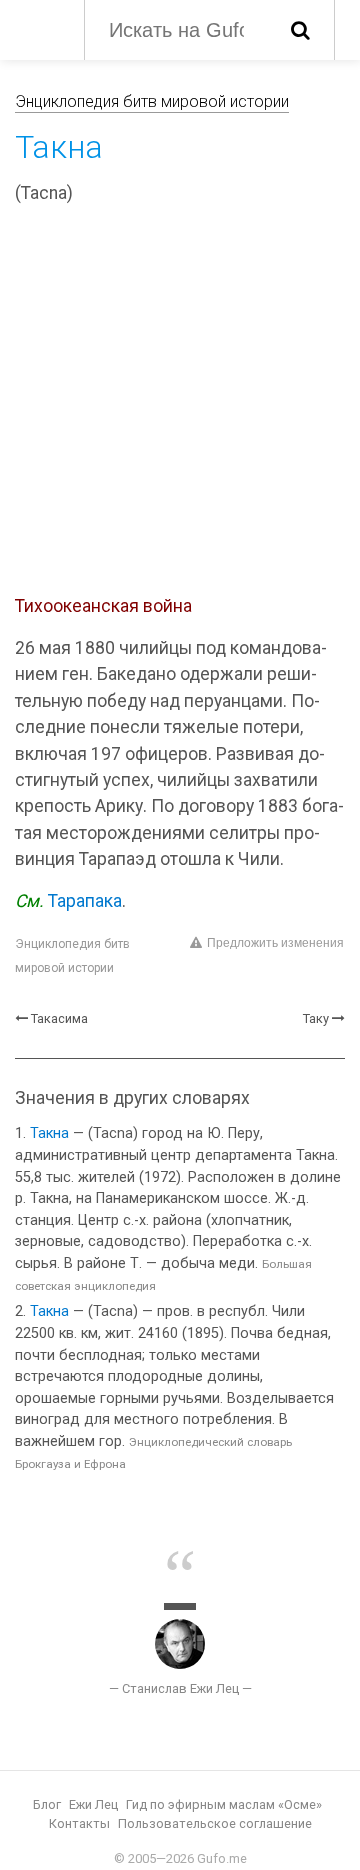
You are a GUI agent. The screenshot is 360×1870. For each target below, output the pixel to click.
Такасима (59, 1018)
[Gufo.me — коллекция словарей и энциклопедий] (39, 28)
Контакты (79, 1823)
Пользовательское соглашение (215, 1823)
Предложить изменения (275, 943)
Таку (316, 1018)
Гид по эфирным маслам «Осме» (224, 1804)
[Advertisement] (180, 403)
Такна (49, 1133)
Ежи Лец (93, 1804)
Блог (47, 1804)
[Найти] (300, 30)
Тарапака (85, 901)
